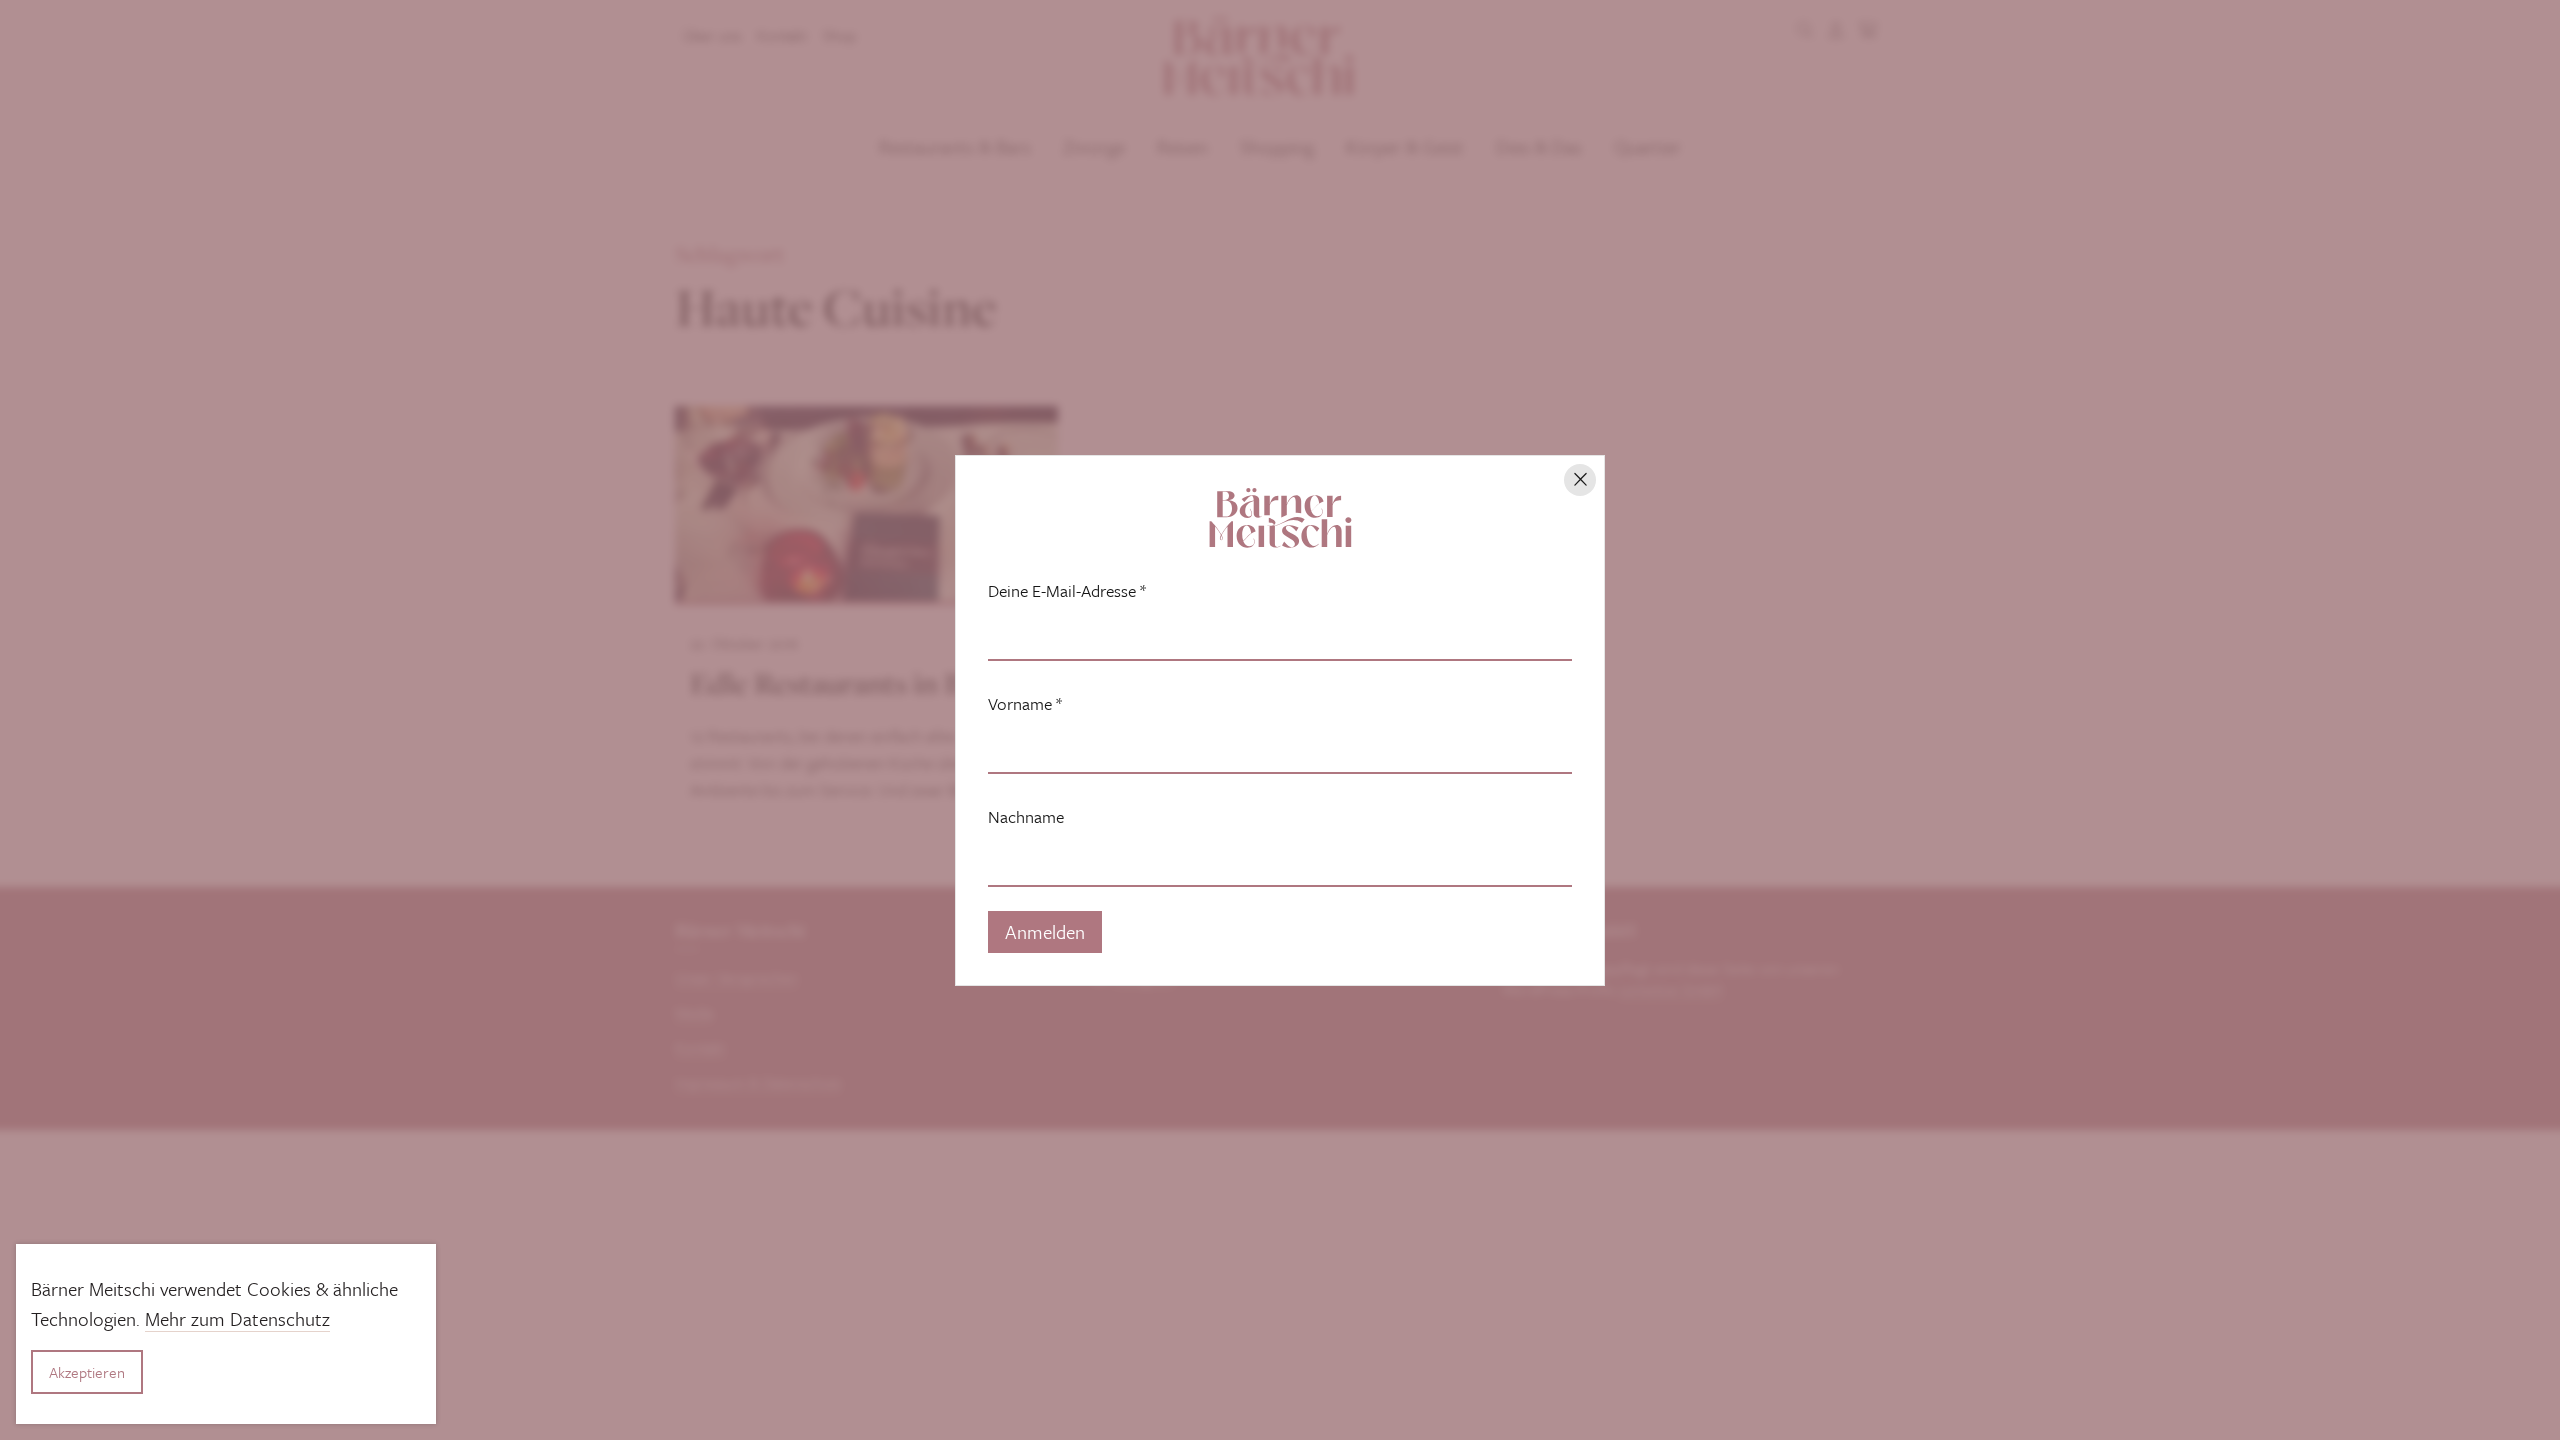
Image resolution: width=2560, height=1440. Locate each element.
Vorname (1025, 704)
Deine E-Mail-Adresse (1067, 591)
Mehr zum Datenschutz (237, 1318)
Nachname (1026, 817)
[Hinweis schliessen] (1580, 480)
